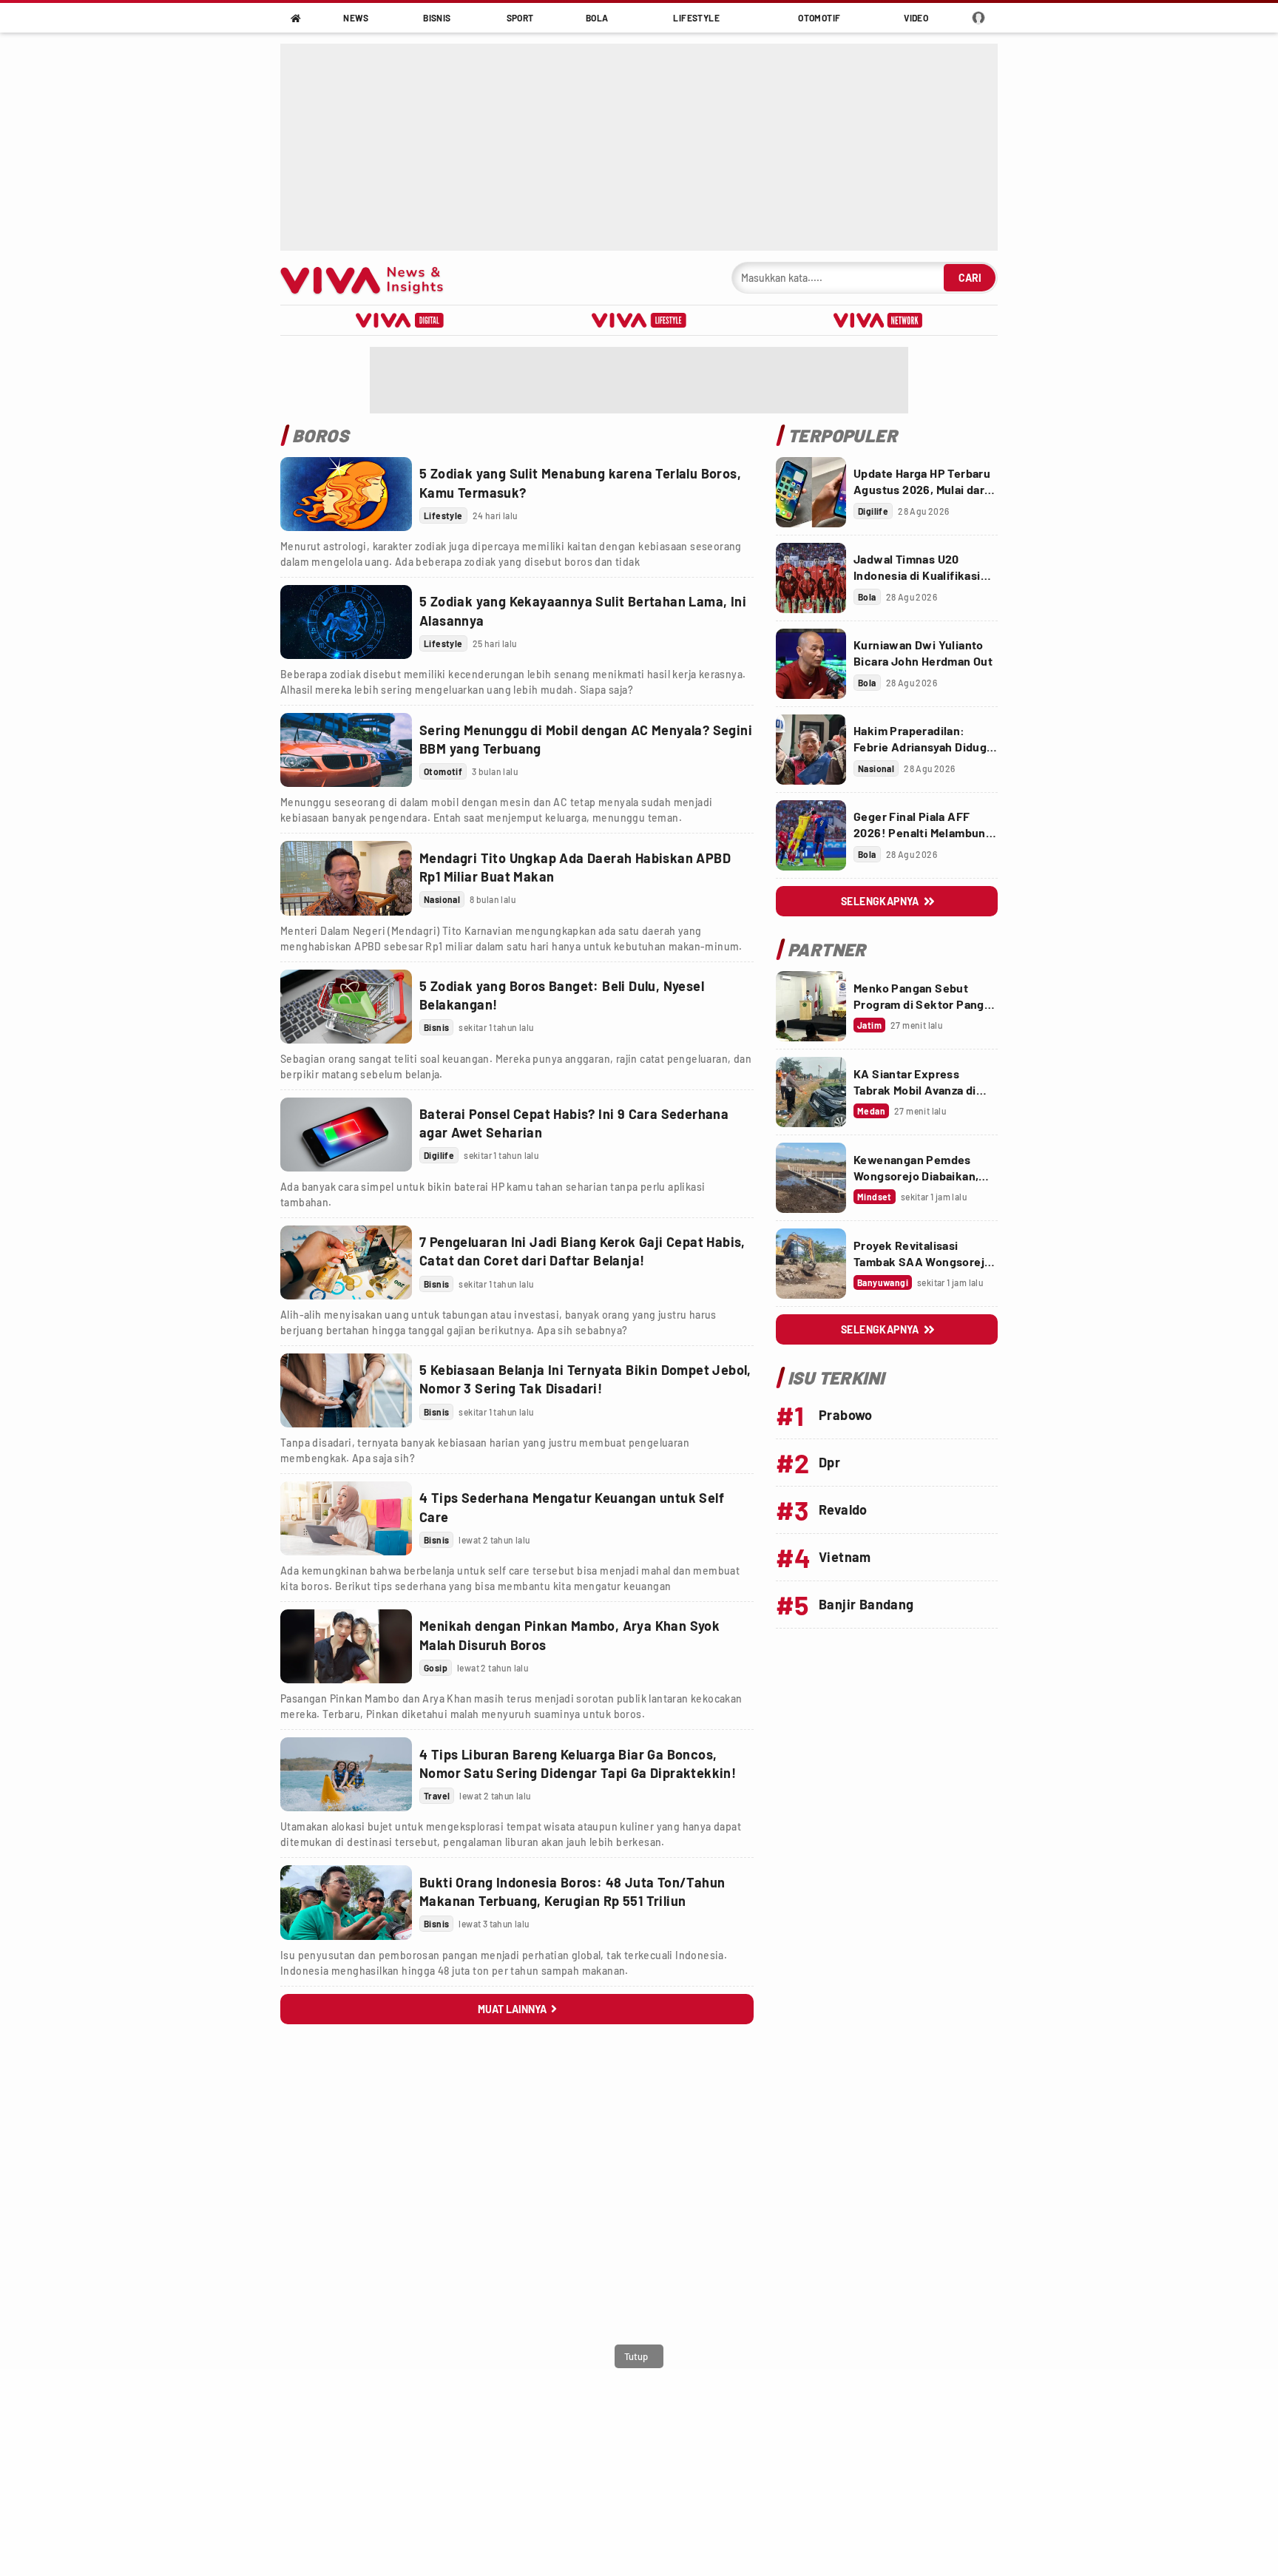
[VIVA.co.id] (369, 278)
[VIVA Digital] (400, 320)
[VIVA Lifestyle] (639, 320)
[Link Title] (346, 494)
